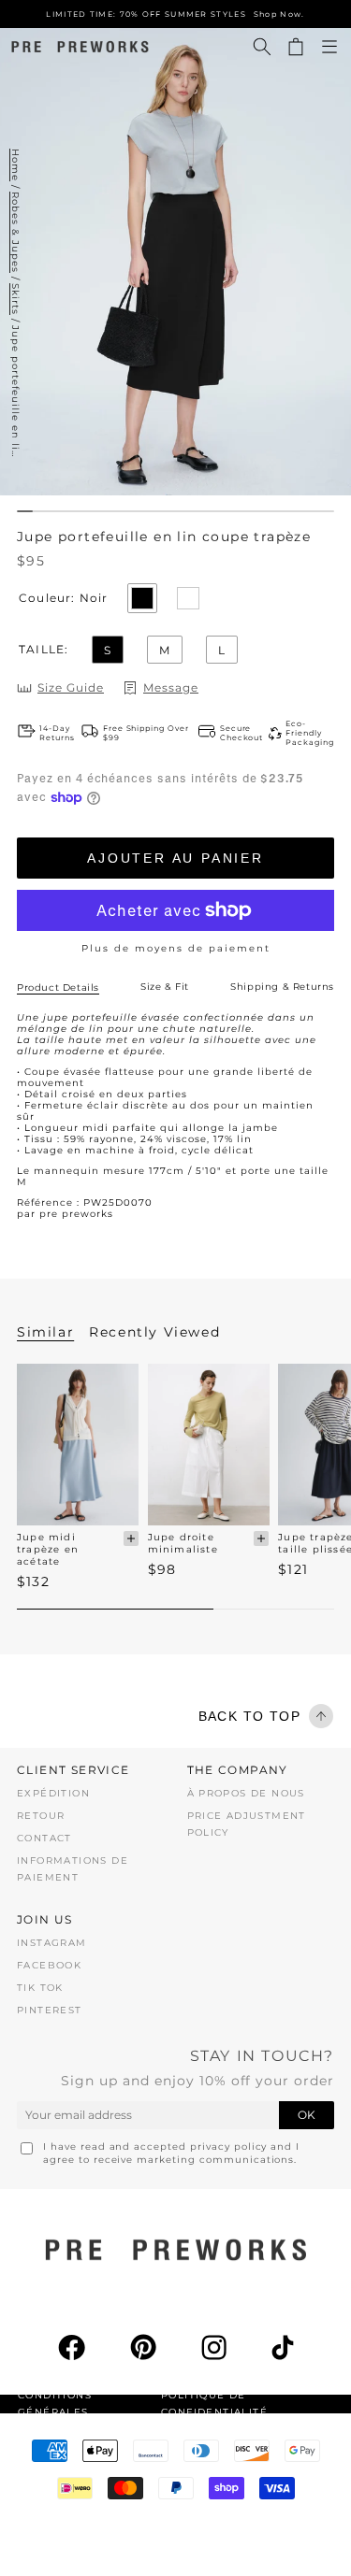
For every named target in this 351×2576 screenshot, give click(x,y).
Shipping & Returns (282, 987)
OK (307, 2115)
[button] (262, 47)
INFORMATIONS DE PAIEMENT (73, 1869)
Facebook (49, 1965)
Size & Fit (165, 987)
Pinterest (50, 2010)
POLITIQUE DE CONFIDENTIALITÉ (214, 2404)
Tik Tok (40, 1988)
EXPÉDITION (53, 1793)
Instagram (52, 1943)
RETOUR (41, 1816)
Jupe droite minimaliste (183, 1543)
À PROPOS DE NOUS (246, 1793)
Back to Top (249, 1716)
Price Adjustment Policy (247, 1824)
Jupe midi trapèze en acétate (48, 1549)
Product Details (58, 987)
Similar (45, 1332)
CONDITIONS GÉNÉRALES (55, 2404)
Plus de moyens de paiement (176, 948)
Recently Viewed (154, 1332)
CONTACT (44, 1838)
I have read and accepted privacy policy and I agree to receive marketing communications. (171, 2153)
